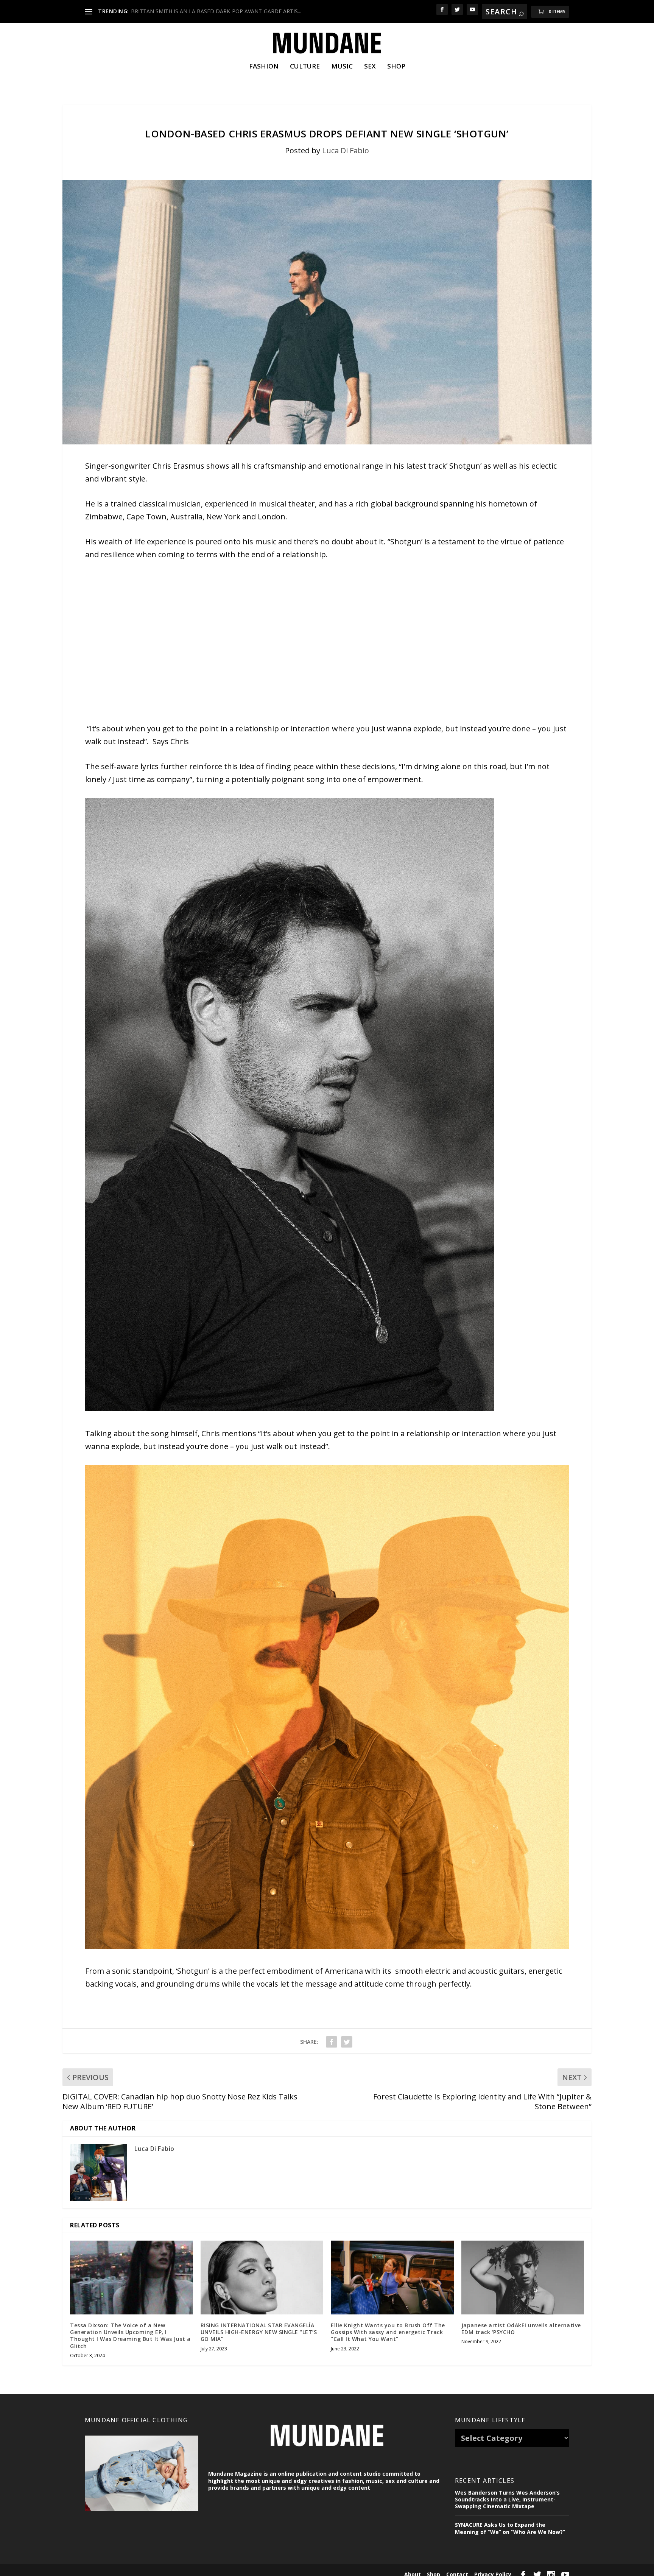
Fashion (264, 67)
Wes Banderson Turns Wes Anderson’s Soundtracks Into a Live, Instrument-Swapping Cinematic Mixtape (507, 2499)
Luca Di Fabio (346, 150)
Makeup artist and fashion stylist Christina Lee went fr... (199, 11)
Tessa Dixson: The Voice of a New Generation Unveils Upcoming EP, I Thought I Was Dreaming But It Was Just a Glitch (130, 2336)
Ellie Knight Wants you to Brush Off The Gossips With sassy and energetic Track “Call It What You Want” (388, 2332)
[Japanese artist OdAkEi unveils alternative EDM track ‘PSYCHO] (523, 2278)
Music (342, 67)
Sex (370, 67)
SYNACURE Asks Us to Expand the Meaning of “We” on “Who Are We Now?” (510, 2528)
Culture (305, 67)
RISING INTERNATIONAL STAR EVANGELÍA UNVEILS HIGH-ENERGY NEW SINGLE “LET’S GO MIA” (259, 2332)
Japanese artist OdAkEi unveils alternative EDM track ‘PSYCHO (521, 2329)
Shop (396, 67)
